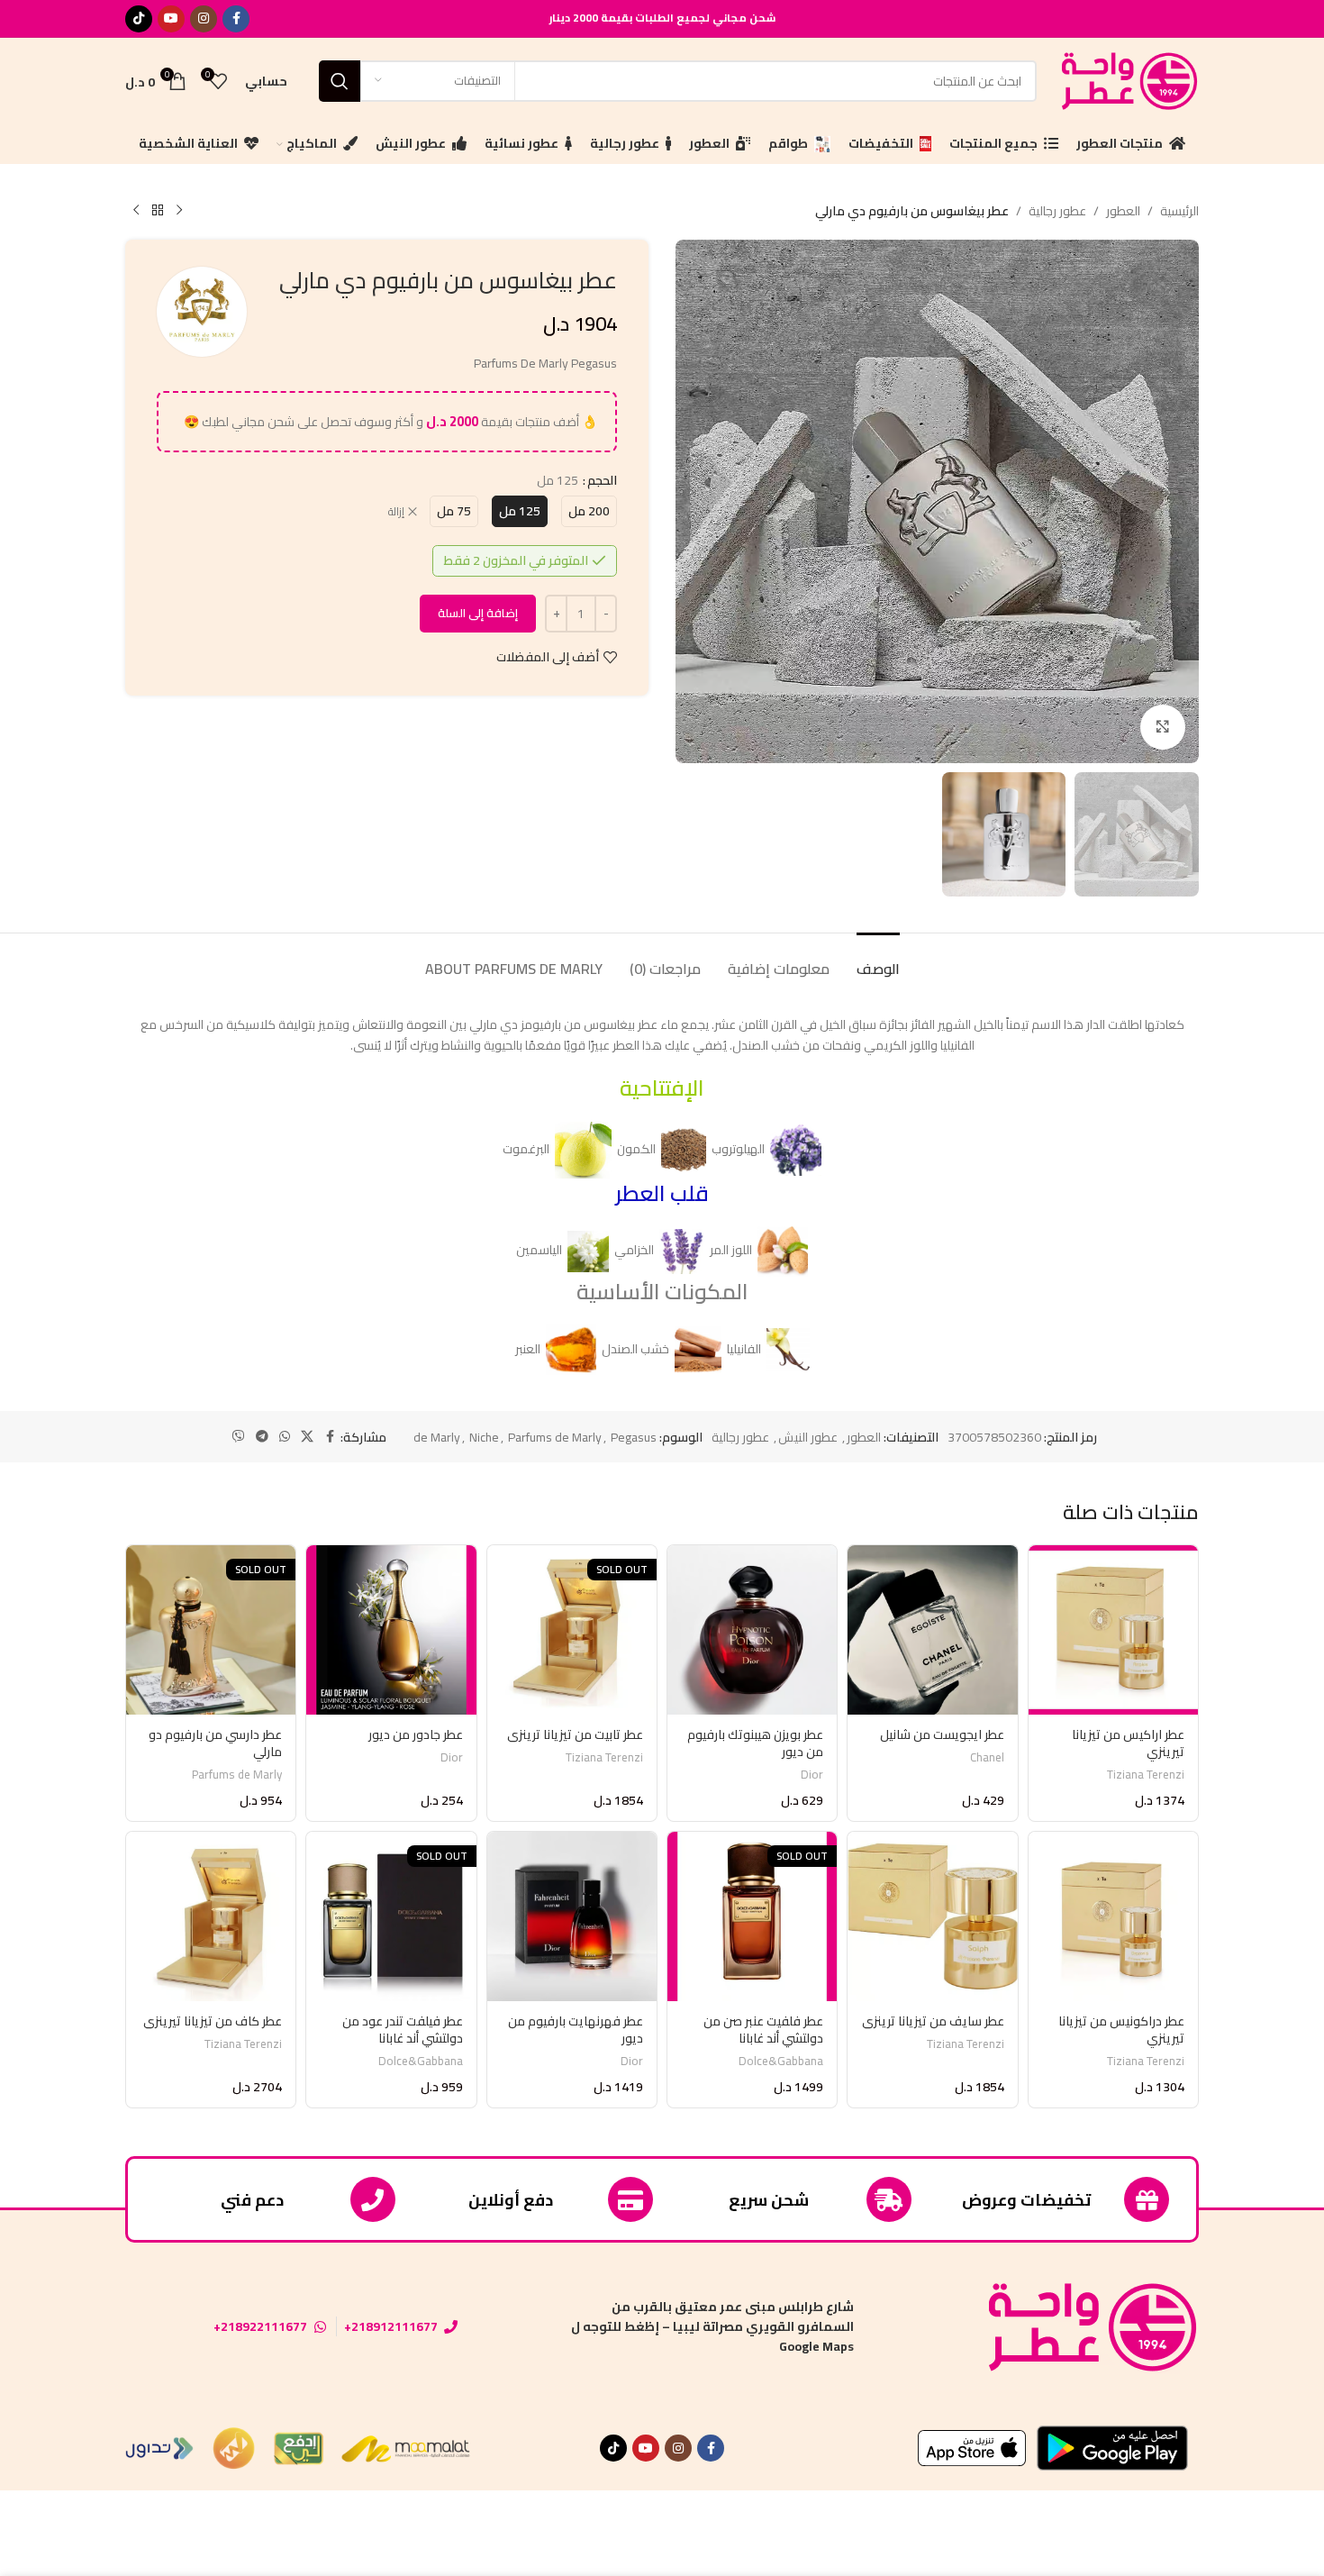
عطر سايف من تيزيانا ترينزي (933, 2021)
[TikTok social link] (139, 19)
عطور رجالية (1057, 211)
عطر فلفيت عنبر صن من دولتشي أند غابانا (763, 2030)
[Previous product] (179, 211)
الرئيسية (1179, 211)
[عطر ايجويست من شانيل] (932, 1630)
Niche (484, 1437)
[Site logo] (1127, 79)
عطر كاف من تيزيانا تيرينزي (213, 2021)
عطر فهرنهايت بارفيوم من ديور (576, 2030)
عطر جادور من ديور (416, 1734)
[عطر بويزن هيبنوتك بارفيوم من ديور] (752, 1630)
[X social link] (307, 1437)
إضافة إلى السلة (478, 613)
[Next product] (136, 211)
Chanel (987, 1757)
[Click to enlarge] (1163, 727)
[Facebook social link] (236, 19)
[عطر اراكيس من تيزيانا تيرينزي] (1113, 1630)
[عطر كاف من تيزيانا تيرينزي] (211, 1916)
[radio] (589, 511)
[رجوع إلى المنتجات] (158, 211)
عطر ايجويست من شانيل (942, 1734)
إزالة (396, 512)
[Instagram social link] (204, 19)
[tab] (878, 960)
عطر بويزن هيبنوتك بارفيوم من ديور (755, 1743)
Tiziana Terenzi (1146, 1775)
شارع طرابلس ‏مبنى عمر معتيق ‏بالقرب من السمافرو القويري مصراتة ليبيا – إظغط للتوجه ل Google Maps (712, 2327)
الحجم (602, 480)
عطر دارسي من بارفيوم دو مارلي (215, 1743)
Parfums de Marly (555, 1437)
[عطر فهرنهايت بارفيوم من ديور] (572, 1916)
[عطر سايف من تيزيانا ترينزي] (932, 1916)
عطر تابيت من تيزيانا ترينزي (575, 1734)
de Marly (437, 1437)
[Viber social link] (239, 1437)
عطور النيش (808, 1437)
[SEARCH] (340, 81)
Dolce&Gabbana (781, 2061)
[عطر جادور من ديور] (391, 1630)
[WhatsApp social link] (285, 1437)
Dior (812, 1775)
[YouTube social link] (171, 19)
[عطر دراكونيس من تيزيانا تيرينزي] (1113, 1916)
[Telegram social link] (262, 1437)
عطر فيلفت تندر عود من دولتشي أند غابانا (403, 2030)
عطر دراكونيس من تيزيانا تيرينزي (1121, 2030)
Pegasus (634, 1437)
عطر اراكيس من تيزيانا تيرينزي (1128, 1743)
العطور (1123, 211)
